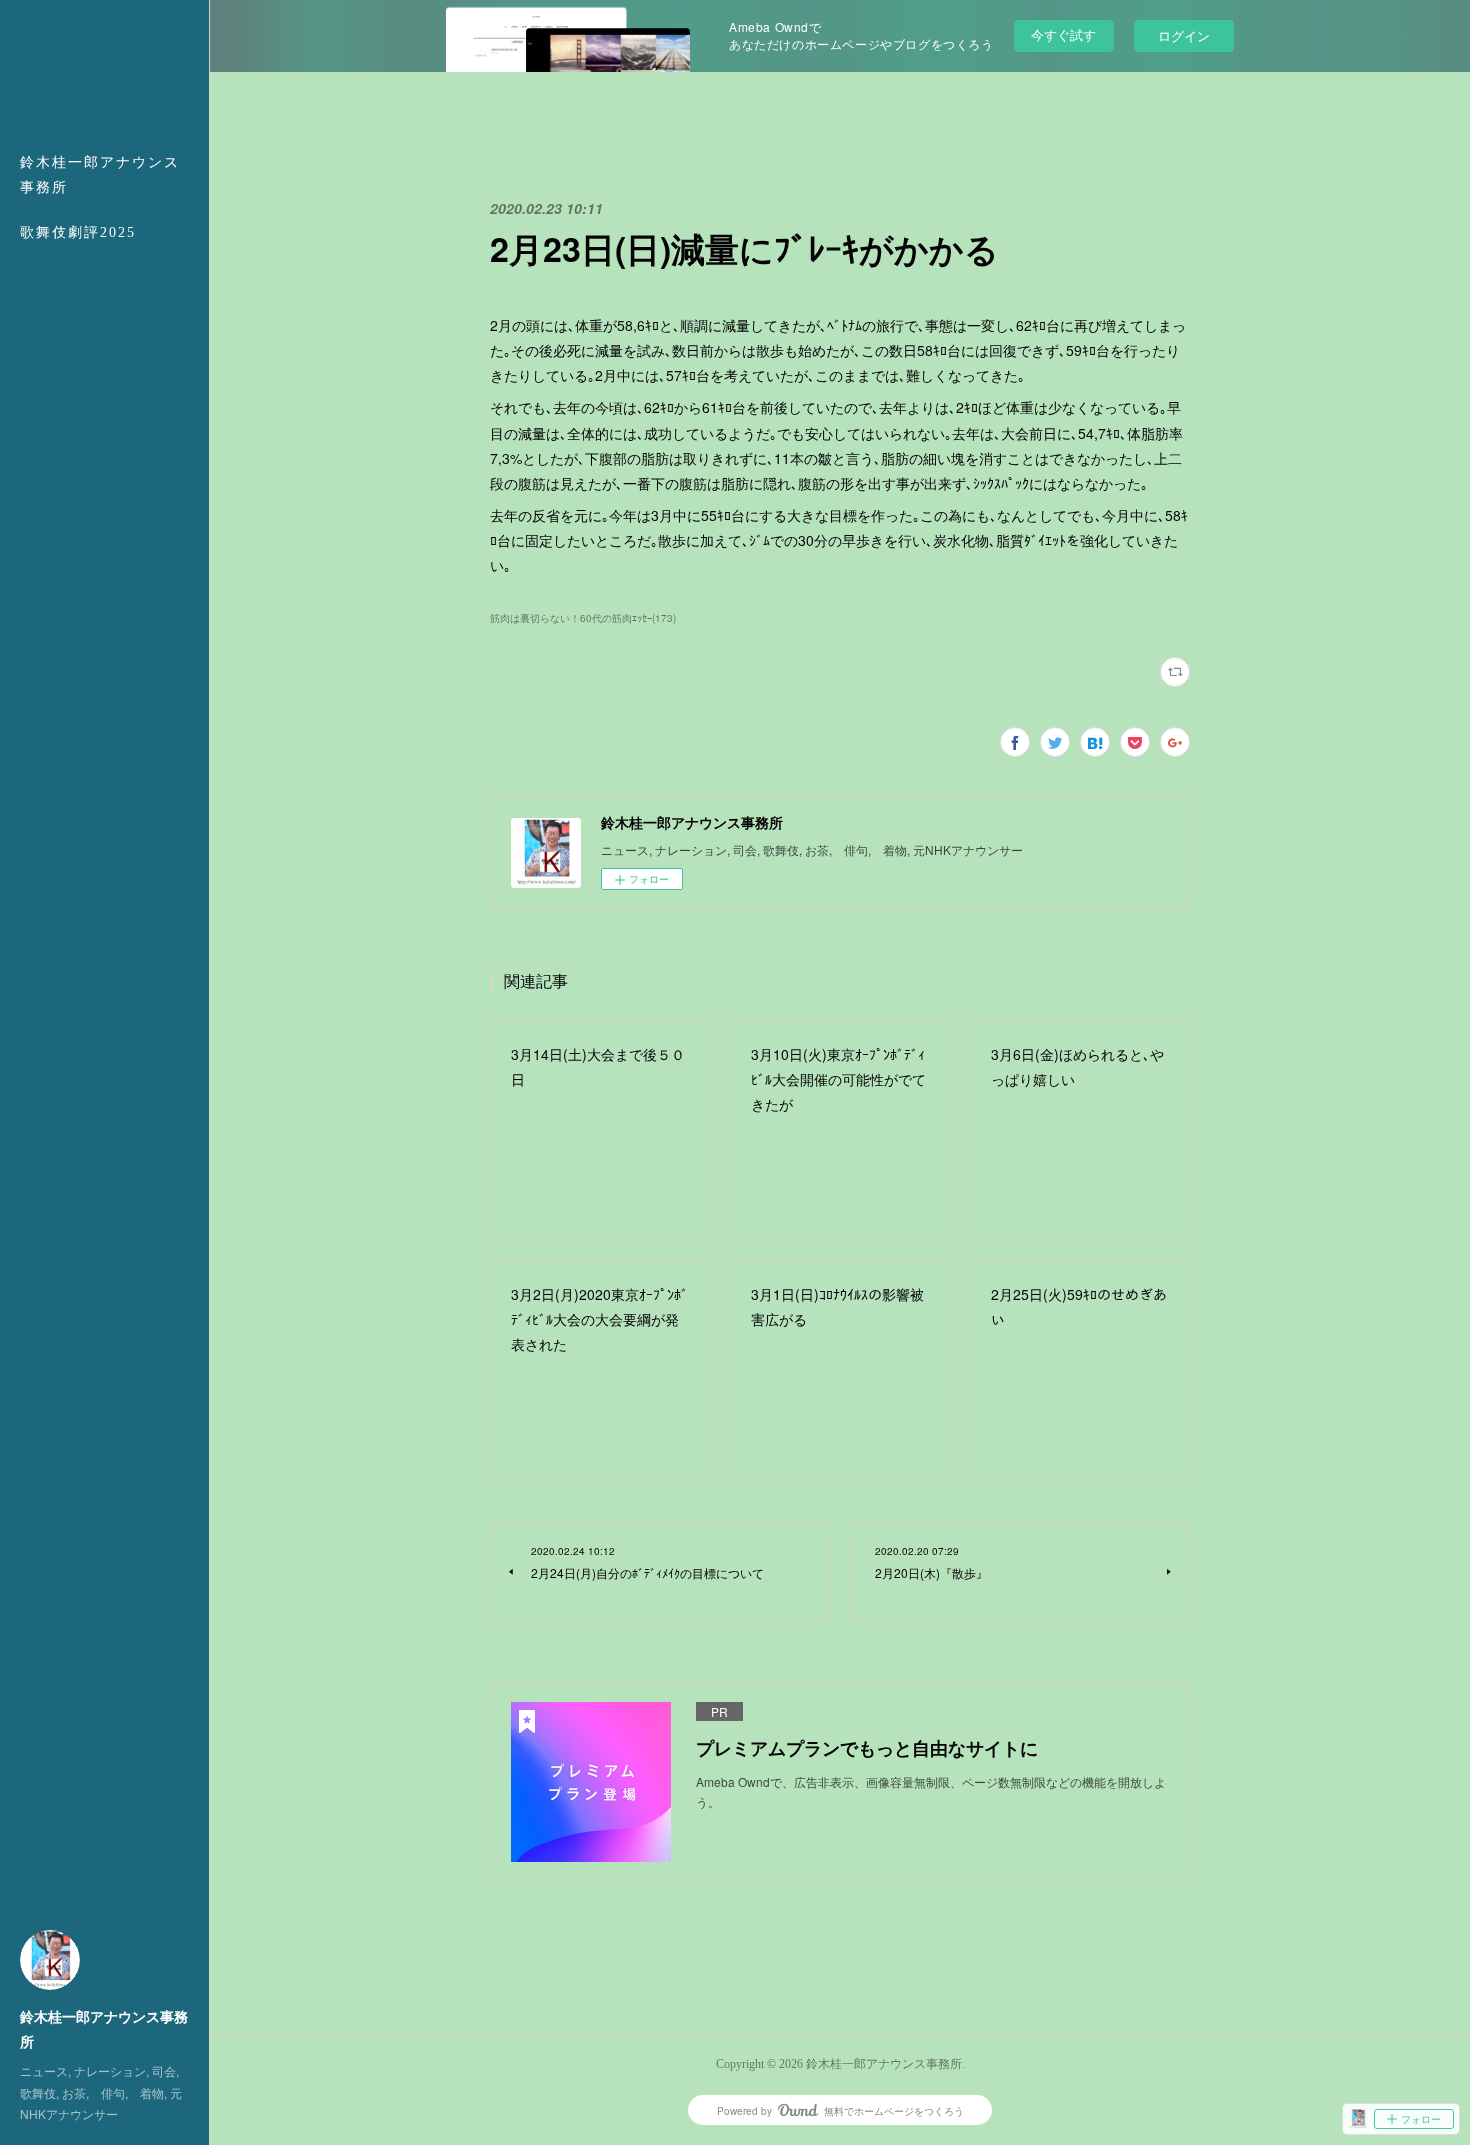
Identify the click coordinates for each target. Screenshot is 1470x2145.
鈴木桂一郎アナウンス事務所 (100, 175)
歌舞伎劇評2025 (78, 232)
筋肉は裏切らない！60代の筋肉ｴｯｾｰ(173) (583, 618)
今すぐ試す (1063, 34)
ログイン (1184, 35)
